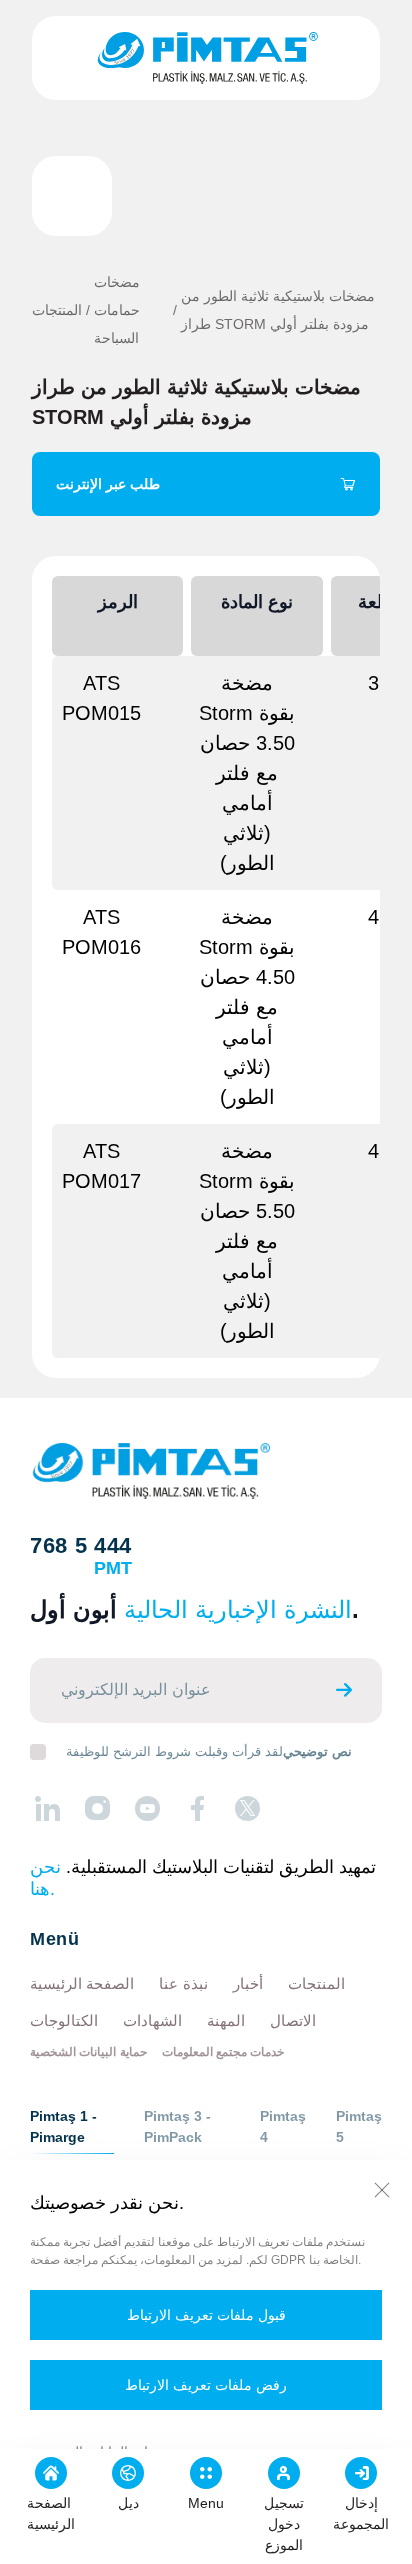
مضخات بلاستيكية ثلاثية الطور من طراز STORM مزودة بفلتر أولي (278, 310)
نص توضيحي (317, 1751)
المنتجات (57, 310)
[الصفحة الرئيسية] (206, 58)
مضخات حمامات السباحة (117, 310)
